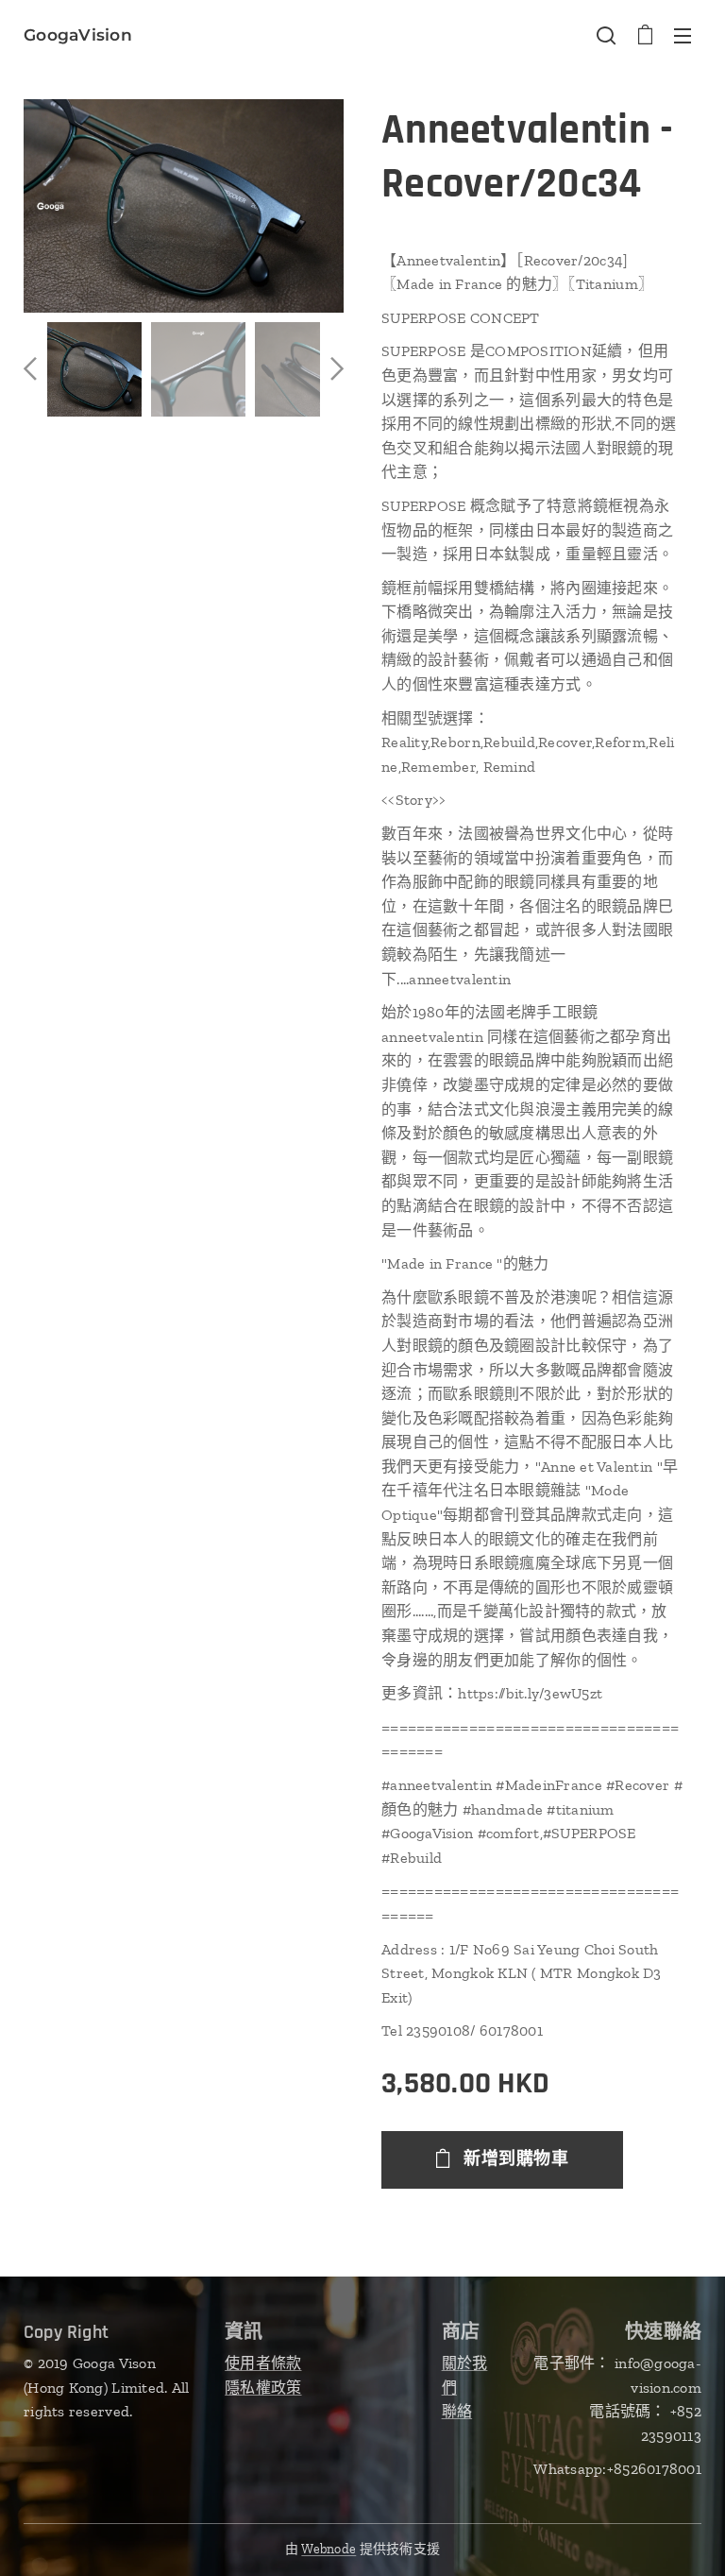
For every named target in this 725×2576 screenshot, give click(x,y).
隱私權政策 (263, 2388)
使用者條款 (263, 2363)
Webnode (329, 2549)
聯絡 (457, 2411)
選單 (683, 35)
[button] (606, 35)
